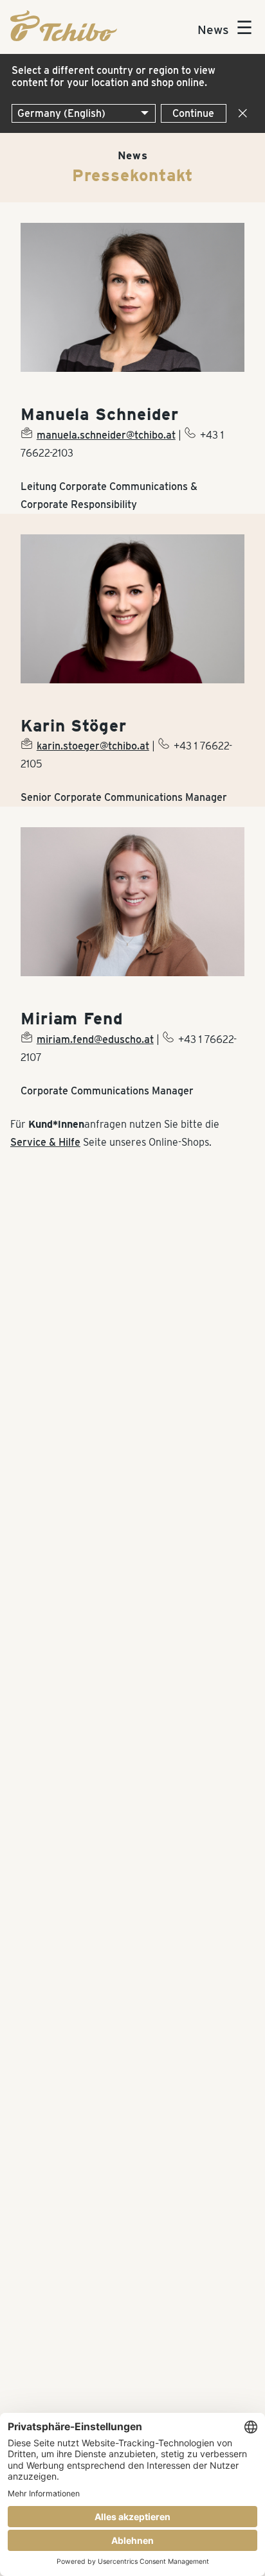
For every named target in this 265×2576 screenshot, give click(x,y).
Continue (193, 113)
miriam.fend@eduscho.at (95, 1039)
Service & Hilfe (45, 1142)
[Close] (240, 113)
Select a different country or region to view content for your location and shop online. (114, 76)
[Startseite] (64, 38)
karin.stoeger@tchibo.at (93, 746)
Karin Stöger (74, 726)
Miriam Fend (72, 1019)
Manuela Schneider (100, 414)
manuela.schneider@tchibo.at (106, 435)
